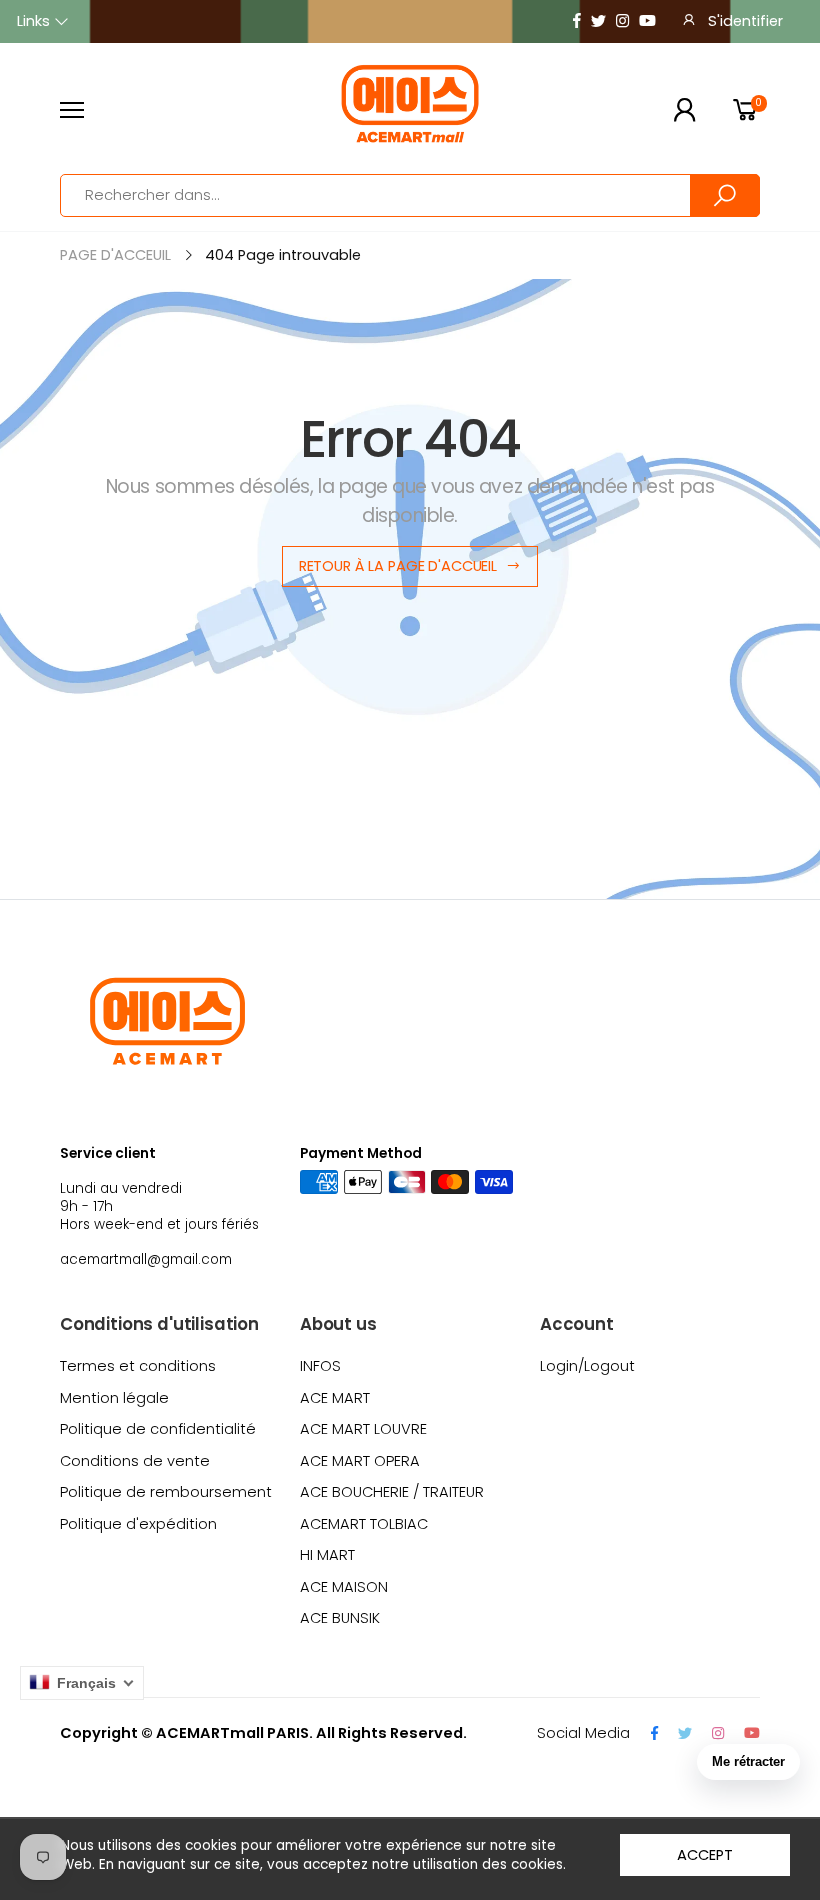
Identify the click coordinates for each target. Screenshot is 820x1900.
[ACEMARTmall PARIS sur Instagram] (622, 21)
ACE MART (335, 1398)
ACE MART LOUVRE (363, 1429)
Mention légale (114, 1398)
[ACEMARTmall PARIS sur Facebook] (577, 21)
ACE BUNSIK (340, 1618)
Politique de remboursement (166, 1492)
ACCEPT (704, 1855)
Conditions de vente (135, 1461)
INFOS (320, 1366)
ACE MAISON (344, 1587)
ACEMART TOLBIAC (364, 1524)
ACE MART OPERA (360, 1461)
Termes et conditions (138, 1366)
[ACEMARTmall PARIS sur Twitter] (598, 21)
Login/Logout (587, 1366)
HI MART (327, 1555)
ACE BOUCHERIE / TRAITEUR (392, 1492)
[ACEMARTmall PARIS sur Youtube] (647, 21)
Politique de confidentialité (158, 1429)
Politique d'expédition (138, 1524)
